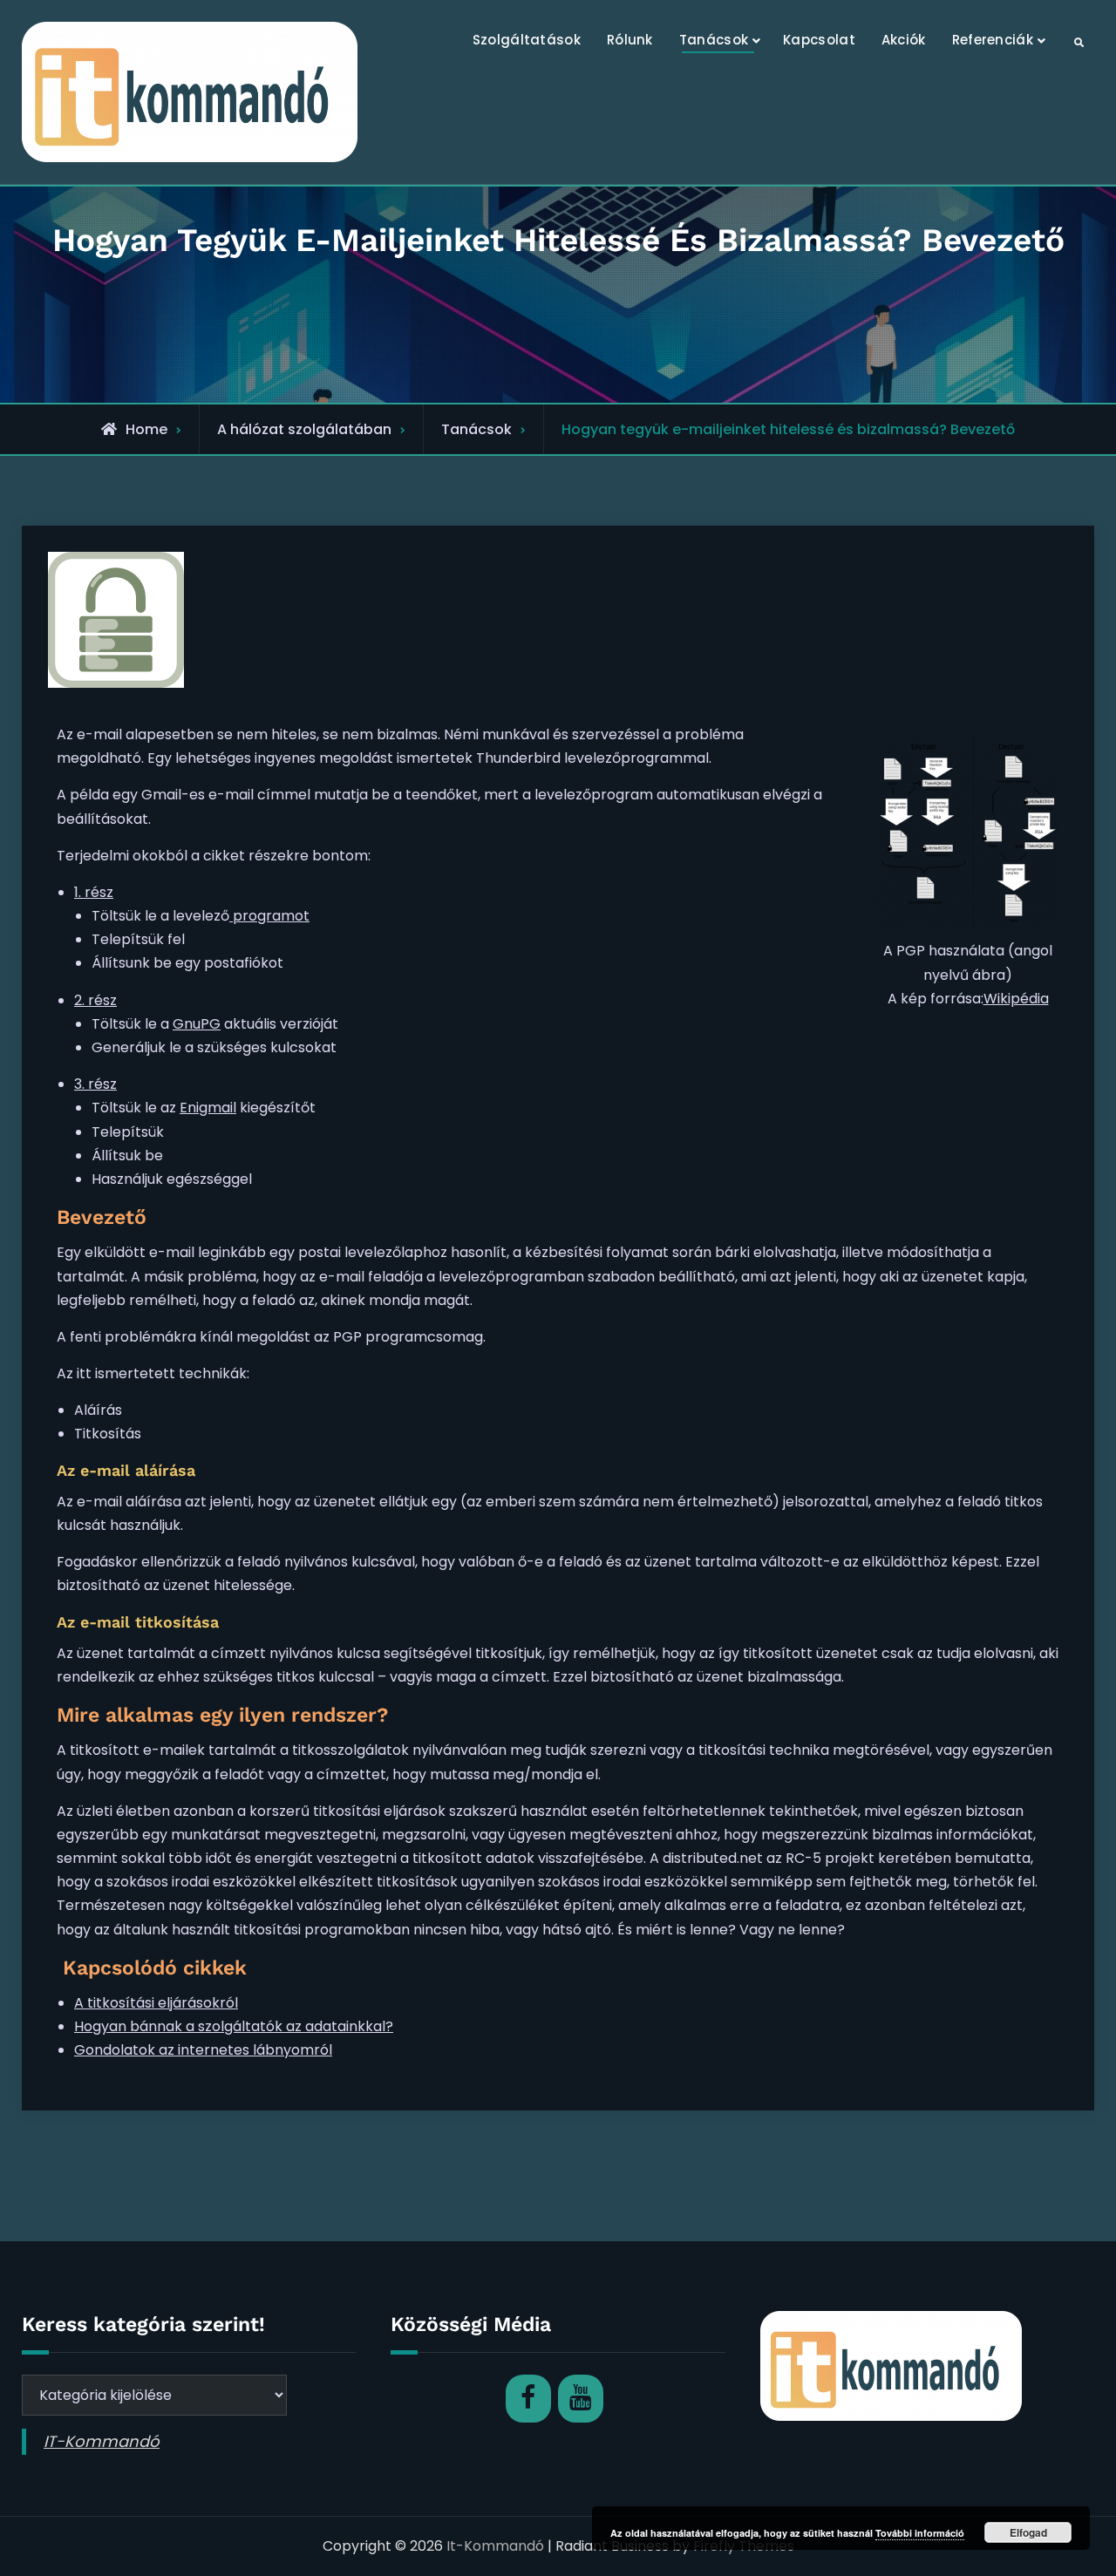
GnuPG (197, 1024)
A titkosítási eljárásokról (156, 2003)
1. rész (94, 892)
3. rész (95, 1084)
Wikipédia (1016, 999)
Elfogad (1028, 2532)
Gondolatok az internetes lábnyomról (203, 2050)
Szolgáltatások (527, 40)
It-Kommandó (495, 2546)
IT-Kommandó (102, 2441)
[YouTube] (581, 2399)
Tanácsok (714, 40)
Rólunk (630, 40)
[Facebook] (528, 2399)
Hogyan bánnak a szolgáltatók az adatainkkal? (234, 2026)
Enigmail (208, 1108)
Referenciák (993, 40)
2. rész (95, 1000)
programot (269, 916)
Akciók (904, 40)
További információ (920, 2533)
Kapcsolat (819, 40)
